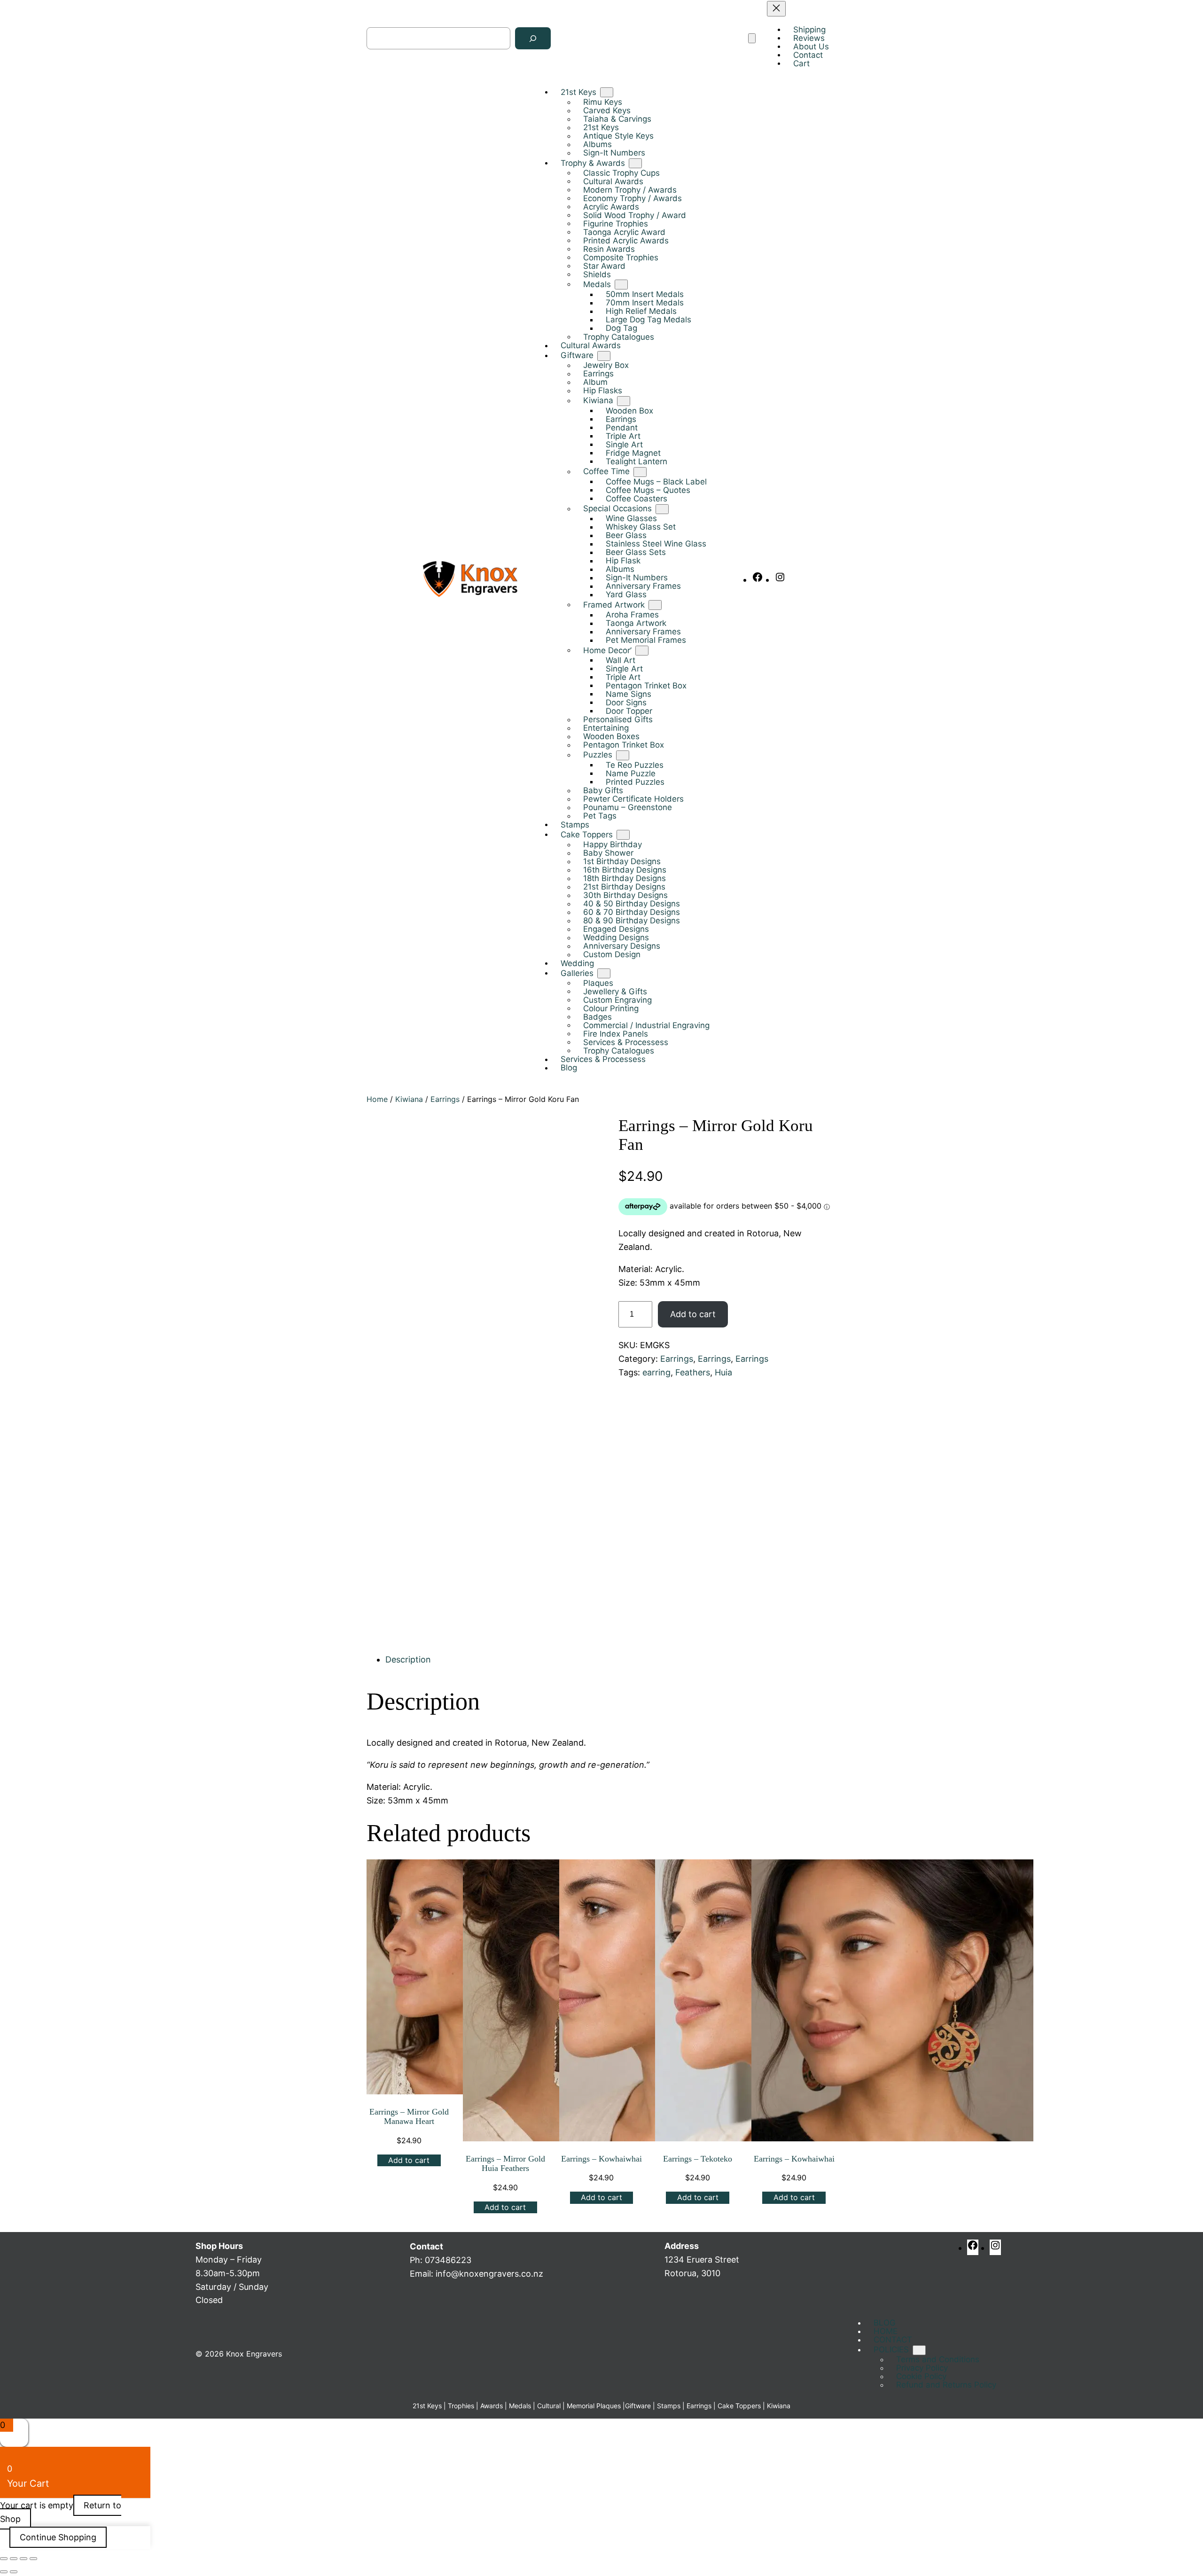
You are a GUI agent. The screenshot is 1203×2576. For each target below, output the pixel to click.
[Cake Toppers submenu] (623, 835)
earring (656, 1372)
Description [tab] (408, 1659)
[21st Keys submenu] (607, 93)
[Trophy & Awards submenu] (635, 163)
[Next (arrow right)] (14, 2572)
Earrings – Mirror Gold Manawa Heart (409, 2117)
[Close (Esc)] (33, 2559)
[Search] (533, 39)
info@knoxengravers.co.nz (489, 2274)
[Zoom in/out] (4, 2559)
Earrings (445, 1099)
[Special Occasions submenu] (662, 509)
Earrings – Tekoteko (698, 2159)
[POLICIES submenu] (919, 2350)
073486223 (448, 2260)
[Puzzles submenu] (623, 755)
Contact (426, 2246)
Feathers (693, 1372)
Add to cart (693, 1314)
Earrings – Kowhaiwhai (601, 2159)
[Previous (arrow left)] (4, 2572)
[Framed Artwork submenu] (655, 605)
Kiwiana (409, 1099)
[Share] (23, 2559)
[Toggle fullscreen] (14, 2559)
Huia (723, 1372)
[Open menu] (752, 39)
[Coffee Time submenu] (640, 472)
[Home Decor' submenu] (642, 651)
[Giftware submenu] (604, 356)
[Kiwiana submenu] (624, 401)
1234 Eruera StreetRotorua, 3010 (702, 2260)
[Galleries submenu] (604, 973)
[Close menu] (776, 9)
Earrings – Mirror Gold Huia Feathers (505, 2164)
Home (377, 1099)
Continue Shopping (58, 2537)
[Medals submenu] (621, 285)
